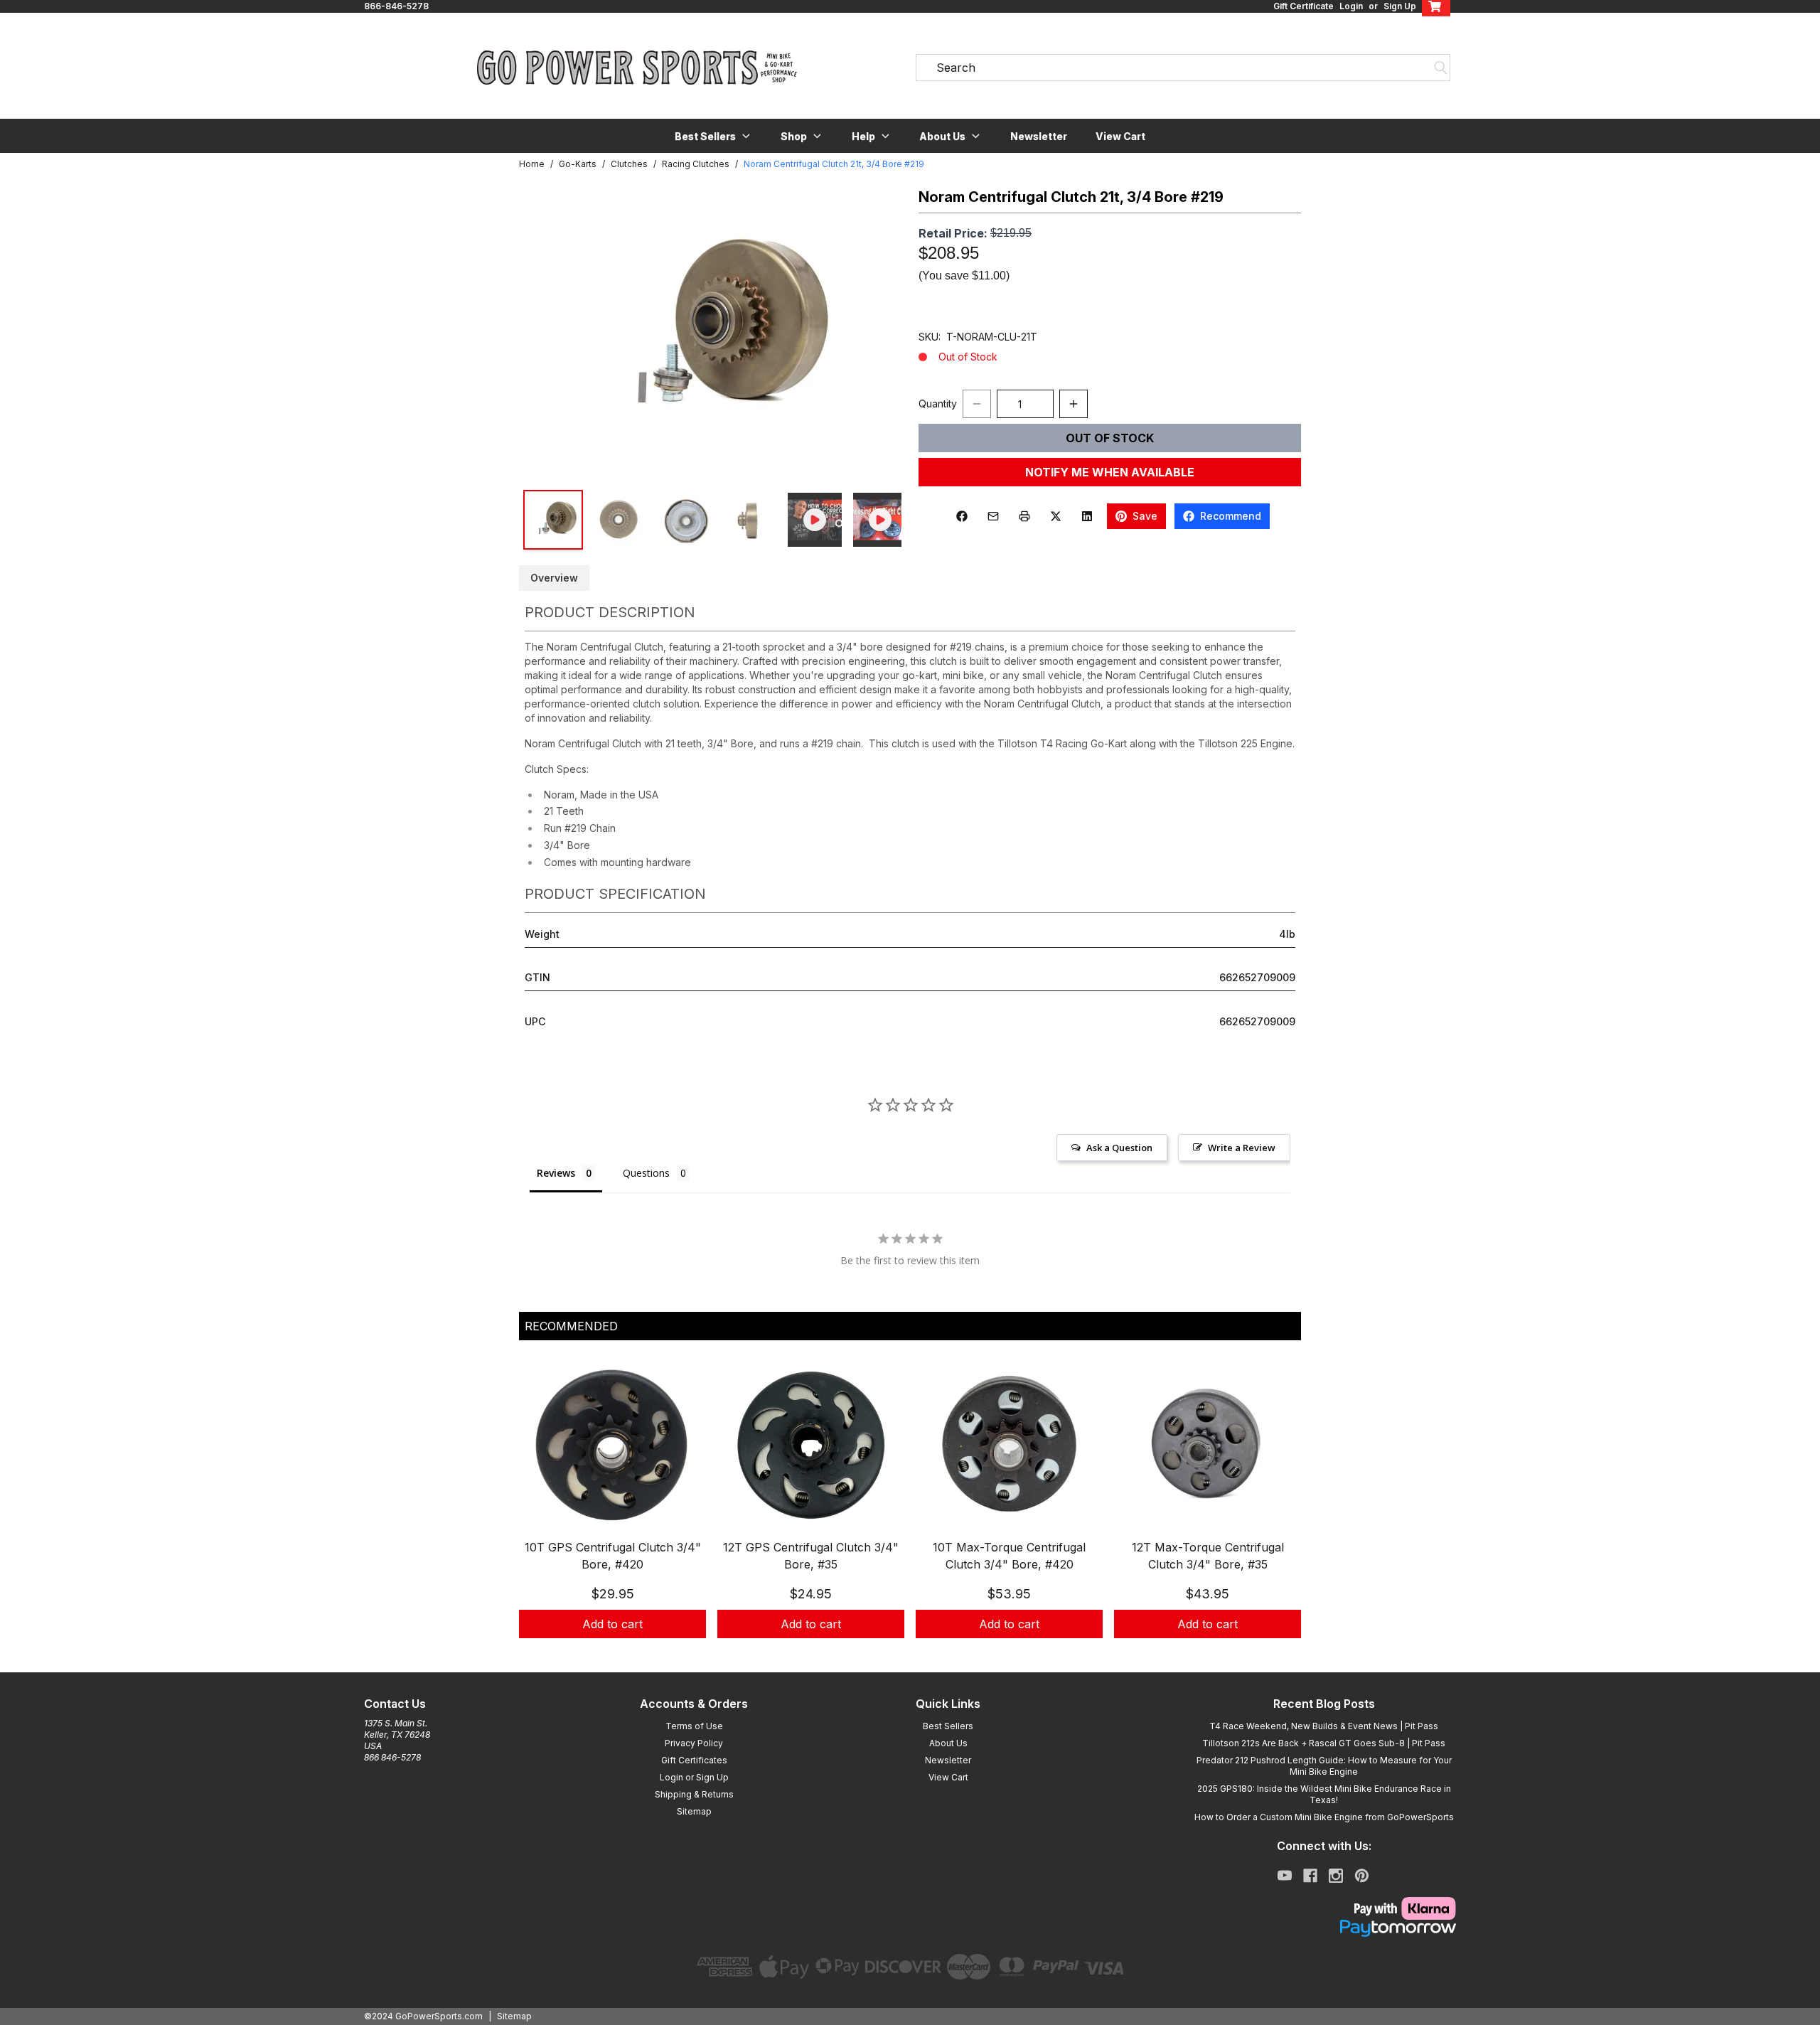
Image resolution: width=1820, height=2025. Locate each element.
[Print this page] (1024, 516)
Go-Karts (578, 164)
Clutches (629, 164)
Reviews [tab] (556, 1173)
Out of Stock (1110, 438)
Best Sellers (948, 1726)
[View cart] (1436, 6)
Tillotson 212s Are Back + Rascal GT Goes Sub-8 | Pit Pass (1324, 1743)
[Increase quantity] (1074, 404)
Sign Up (1400, 6)
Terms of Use (694, 1726)
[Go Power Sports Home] (637, 68)
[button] (713, 136)
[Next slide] (1278, 1512)
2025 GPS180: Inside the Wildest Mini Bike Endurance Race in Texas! (1324, 1794)
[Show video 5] (815, 520)
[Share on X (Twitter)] (1056, 516)
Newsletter (1039, 136)
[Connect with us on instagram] (1336, 1876)
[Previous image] (545, 331)
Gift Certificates (694, 1760)
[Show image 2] (619, 520)
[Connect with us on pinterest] (1362, 1876)
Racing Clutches (696, 164)
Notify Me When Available (1110, 472)
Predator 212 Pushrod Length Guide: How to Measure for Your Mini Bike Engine (1324, 1766)
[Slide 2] (919, 1654)
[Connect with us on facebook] (1310, 1876)
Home (532, 164)
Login (1351, 6)
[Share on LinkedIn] (1087, 516)
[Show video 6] (880, 520)
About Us (948, 1743)
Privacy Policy (694, 1743)
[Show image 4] (749, 520)
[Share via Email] (993, 516)
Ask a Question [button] (1119, 1148)
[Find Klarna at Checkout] (1324, 1908)
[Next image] (876, 331)
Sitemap (694, 1811)
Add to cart (612, 1624)
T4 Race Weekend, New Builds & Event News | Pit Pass (1324, 1726)
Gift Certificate (1304, 6)
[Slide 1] (901, 1654)
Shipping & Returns (694, 1794)
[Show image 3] (684, 520)
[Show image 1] (553, 520)
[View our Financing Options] (1324, 1928)
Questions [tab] (646, 1173)
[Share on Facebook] (962, 516)
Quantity (938, 404)
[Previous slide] (542, 1512)
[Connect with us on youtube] (1285, 1876)
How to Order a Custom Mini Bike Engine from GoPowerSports (1324, 1817)
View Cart (1120, 136)
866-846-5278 (396, 6)
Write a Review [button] (1242, 1148)
